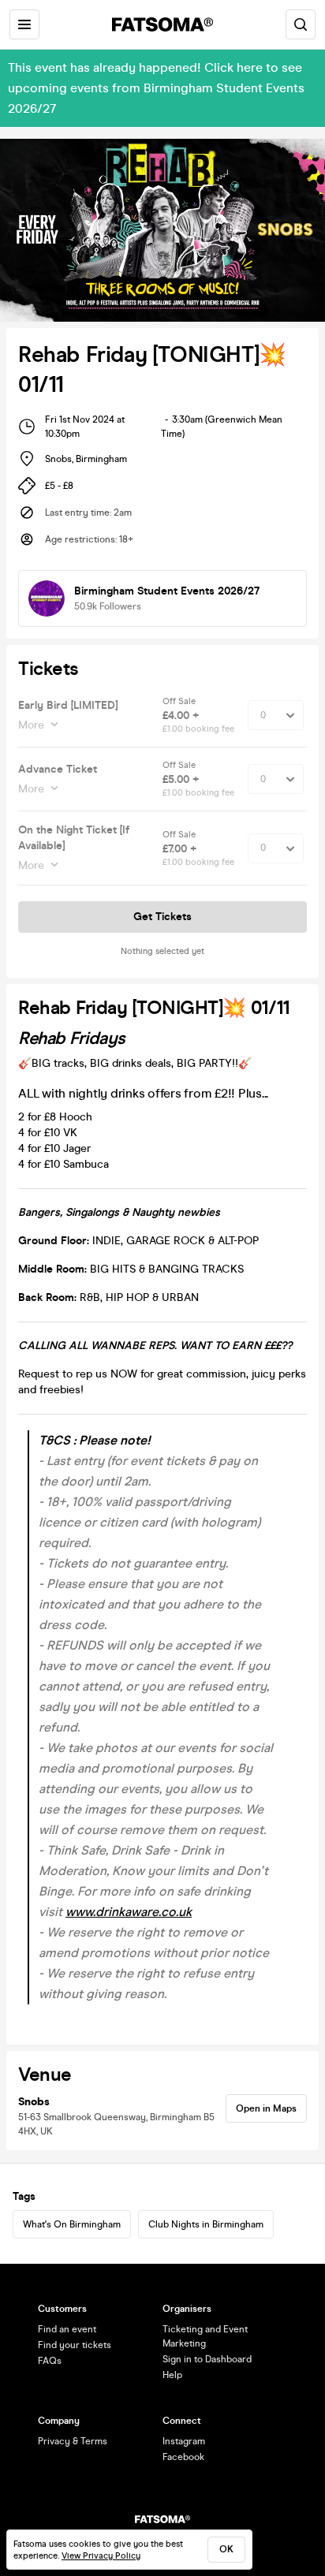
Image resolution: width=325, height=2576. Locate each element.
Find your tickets (75, 2345)
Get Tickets (162, 917)
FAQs (50, 2361)
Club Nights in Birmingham (206, 2224)
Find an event (67, 2329)
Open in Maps (266, 2108)
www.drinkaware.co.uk (129, 1912)
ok (226, 2549)
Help (172, 2375)
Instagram (184, 2441)
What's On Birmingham (72, 2224)
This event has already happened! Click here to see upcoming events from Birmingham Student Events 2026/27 (156, 88)
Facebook (183, 2457)
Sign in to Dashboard (207, 2359)
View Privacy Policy (101, 2556)
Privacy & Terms (73, 2441)
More (31, 725)
